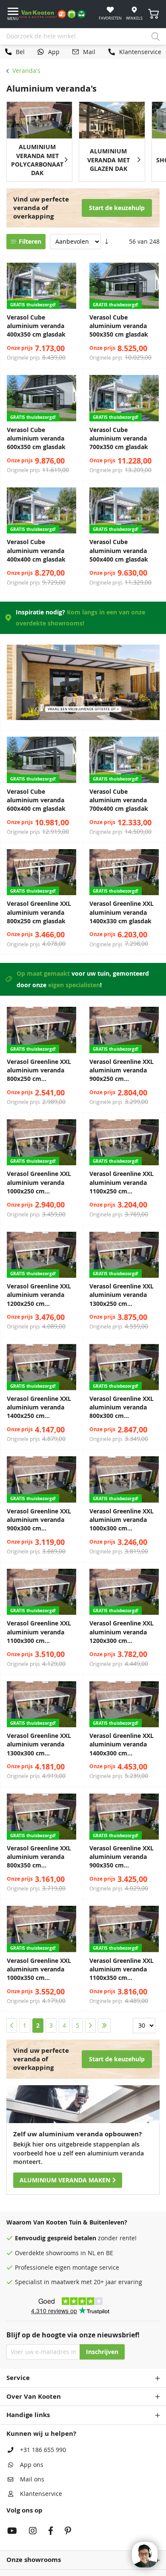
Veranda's (26, 71)
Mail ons (32, 2479)
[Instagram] (33, 2532)
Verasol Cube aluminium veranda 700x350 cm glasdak (119, 439)
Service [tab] (18, 2378)
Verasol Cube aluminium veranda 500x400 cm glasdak (119, 551)
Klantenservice (41, 2494)
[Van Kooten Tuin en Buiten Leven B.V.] (56, 14)
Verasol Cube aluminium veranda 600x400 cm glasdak (36, 800)
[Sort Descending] (107, 242)
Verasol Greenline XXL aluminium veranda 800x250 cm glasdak (39, 912)
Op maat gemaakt (43, 974)
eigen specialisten (74, 985)
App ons (32, 2465)
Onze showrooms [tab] (34, 2560)
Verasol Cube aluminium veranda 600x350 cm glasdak (36, 439)
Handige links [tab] (28, 2415)
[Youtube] (12, 2532)
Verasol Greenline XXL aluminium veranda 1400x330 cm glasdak (122, 912)
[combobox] (83, 37)
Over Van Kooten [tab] (34, 2396)
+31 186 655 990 (43, 2450)
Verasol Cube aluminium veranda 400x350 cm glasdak (36, 326)
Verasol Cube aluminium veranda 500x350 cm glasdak (119, 326)
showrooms (62, 2253)
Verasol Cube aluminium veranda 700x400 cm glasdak (119, 800)
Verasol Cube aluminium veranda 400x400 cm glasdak (36, 551)
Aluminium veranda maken (65, 2180)
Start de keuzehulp (117, 208)
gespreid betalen (72, 2238)
